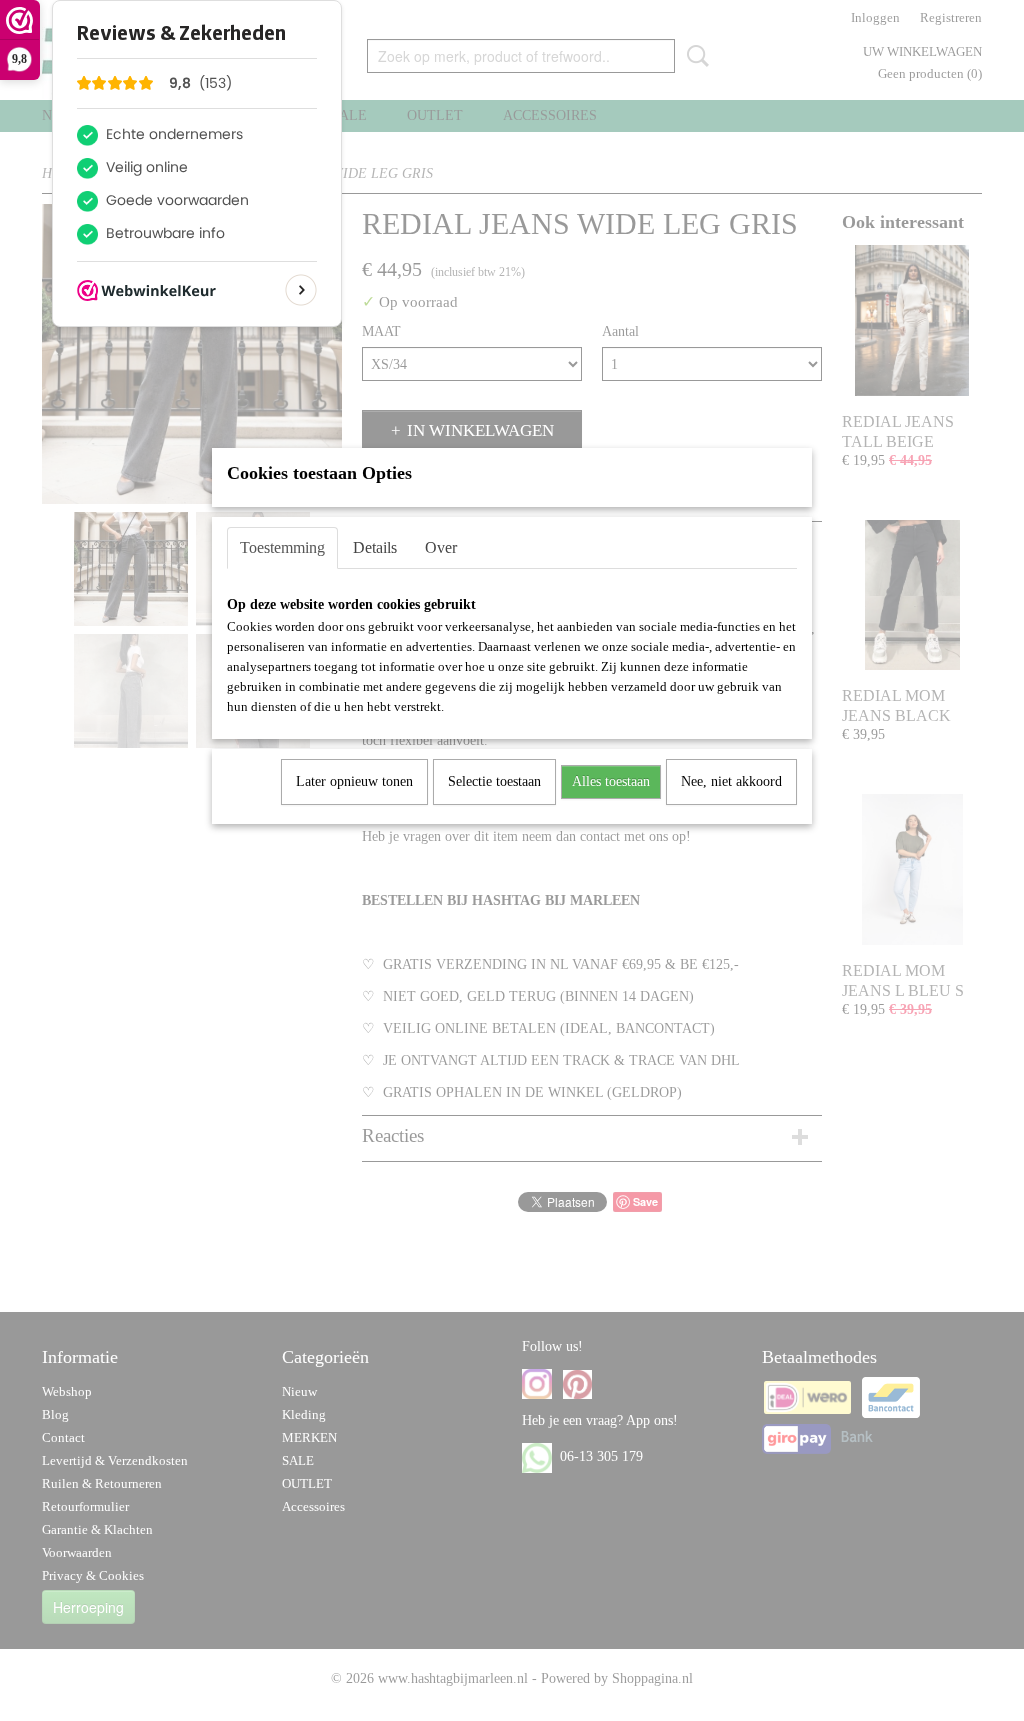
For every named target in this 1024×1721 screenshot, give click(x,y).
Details (375, 547)
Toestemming (282, 547)
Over (441, 547)
